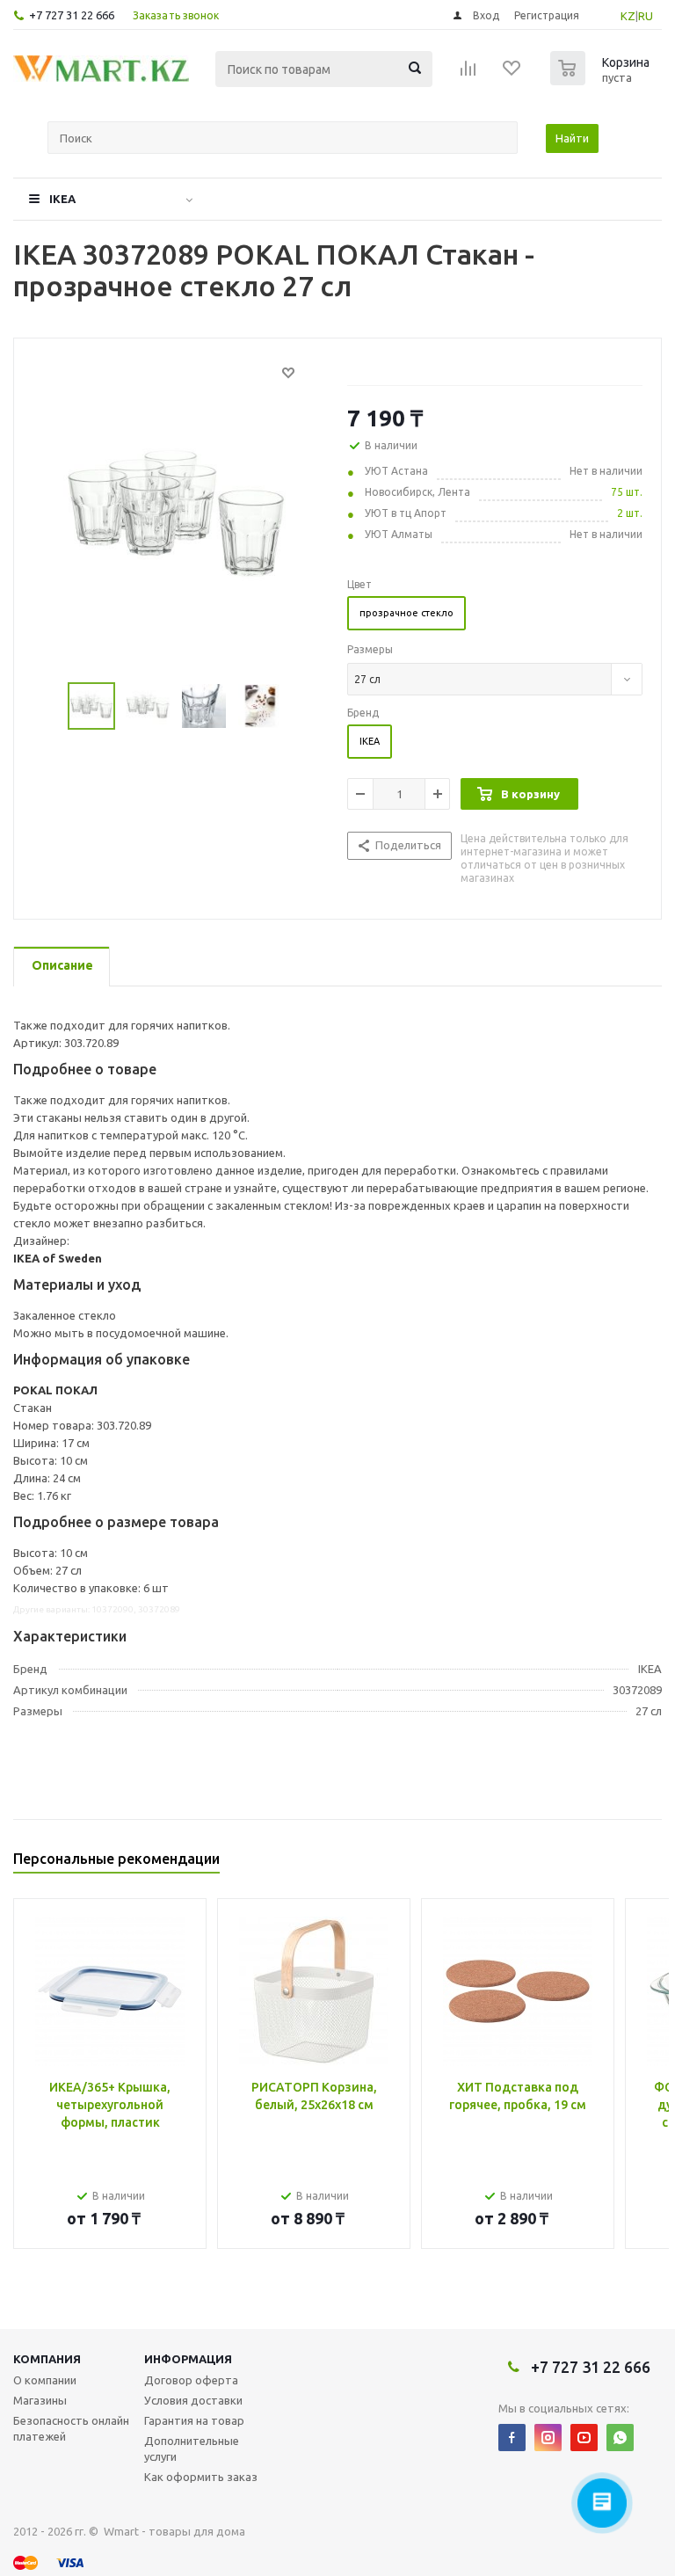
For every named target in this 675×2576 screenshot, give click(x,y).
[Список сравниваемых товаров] (468, 74)
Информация (188, 2359)
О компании (45, 2380)
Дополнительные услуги (192, 2449)
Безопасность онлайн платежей (71, 2428)
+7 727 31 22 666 (72, 15)
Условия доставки (193, 2400)
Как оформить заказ (201, 2477)
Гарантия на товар (194, 2420)
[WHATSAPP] (620, 2438)
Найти (572, 138)
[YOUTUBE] (584, 2438)
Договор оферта (191, 2380)
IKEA (62, 199)
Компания (47, 2359)
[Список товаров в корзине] (602, 80)
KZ (628, 16)
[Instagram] (548, 2438)
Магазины (40, 2400)
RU (646, 16)
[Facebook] (512, 2438)
